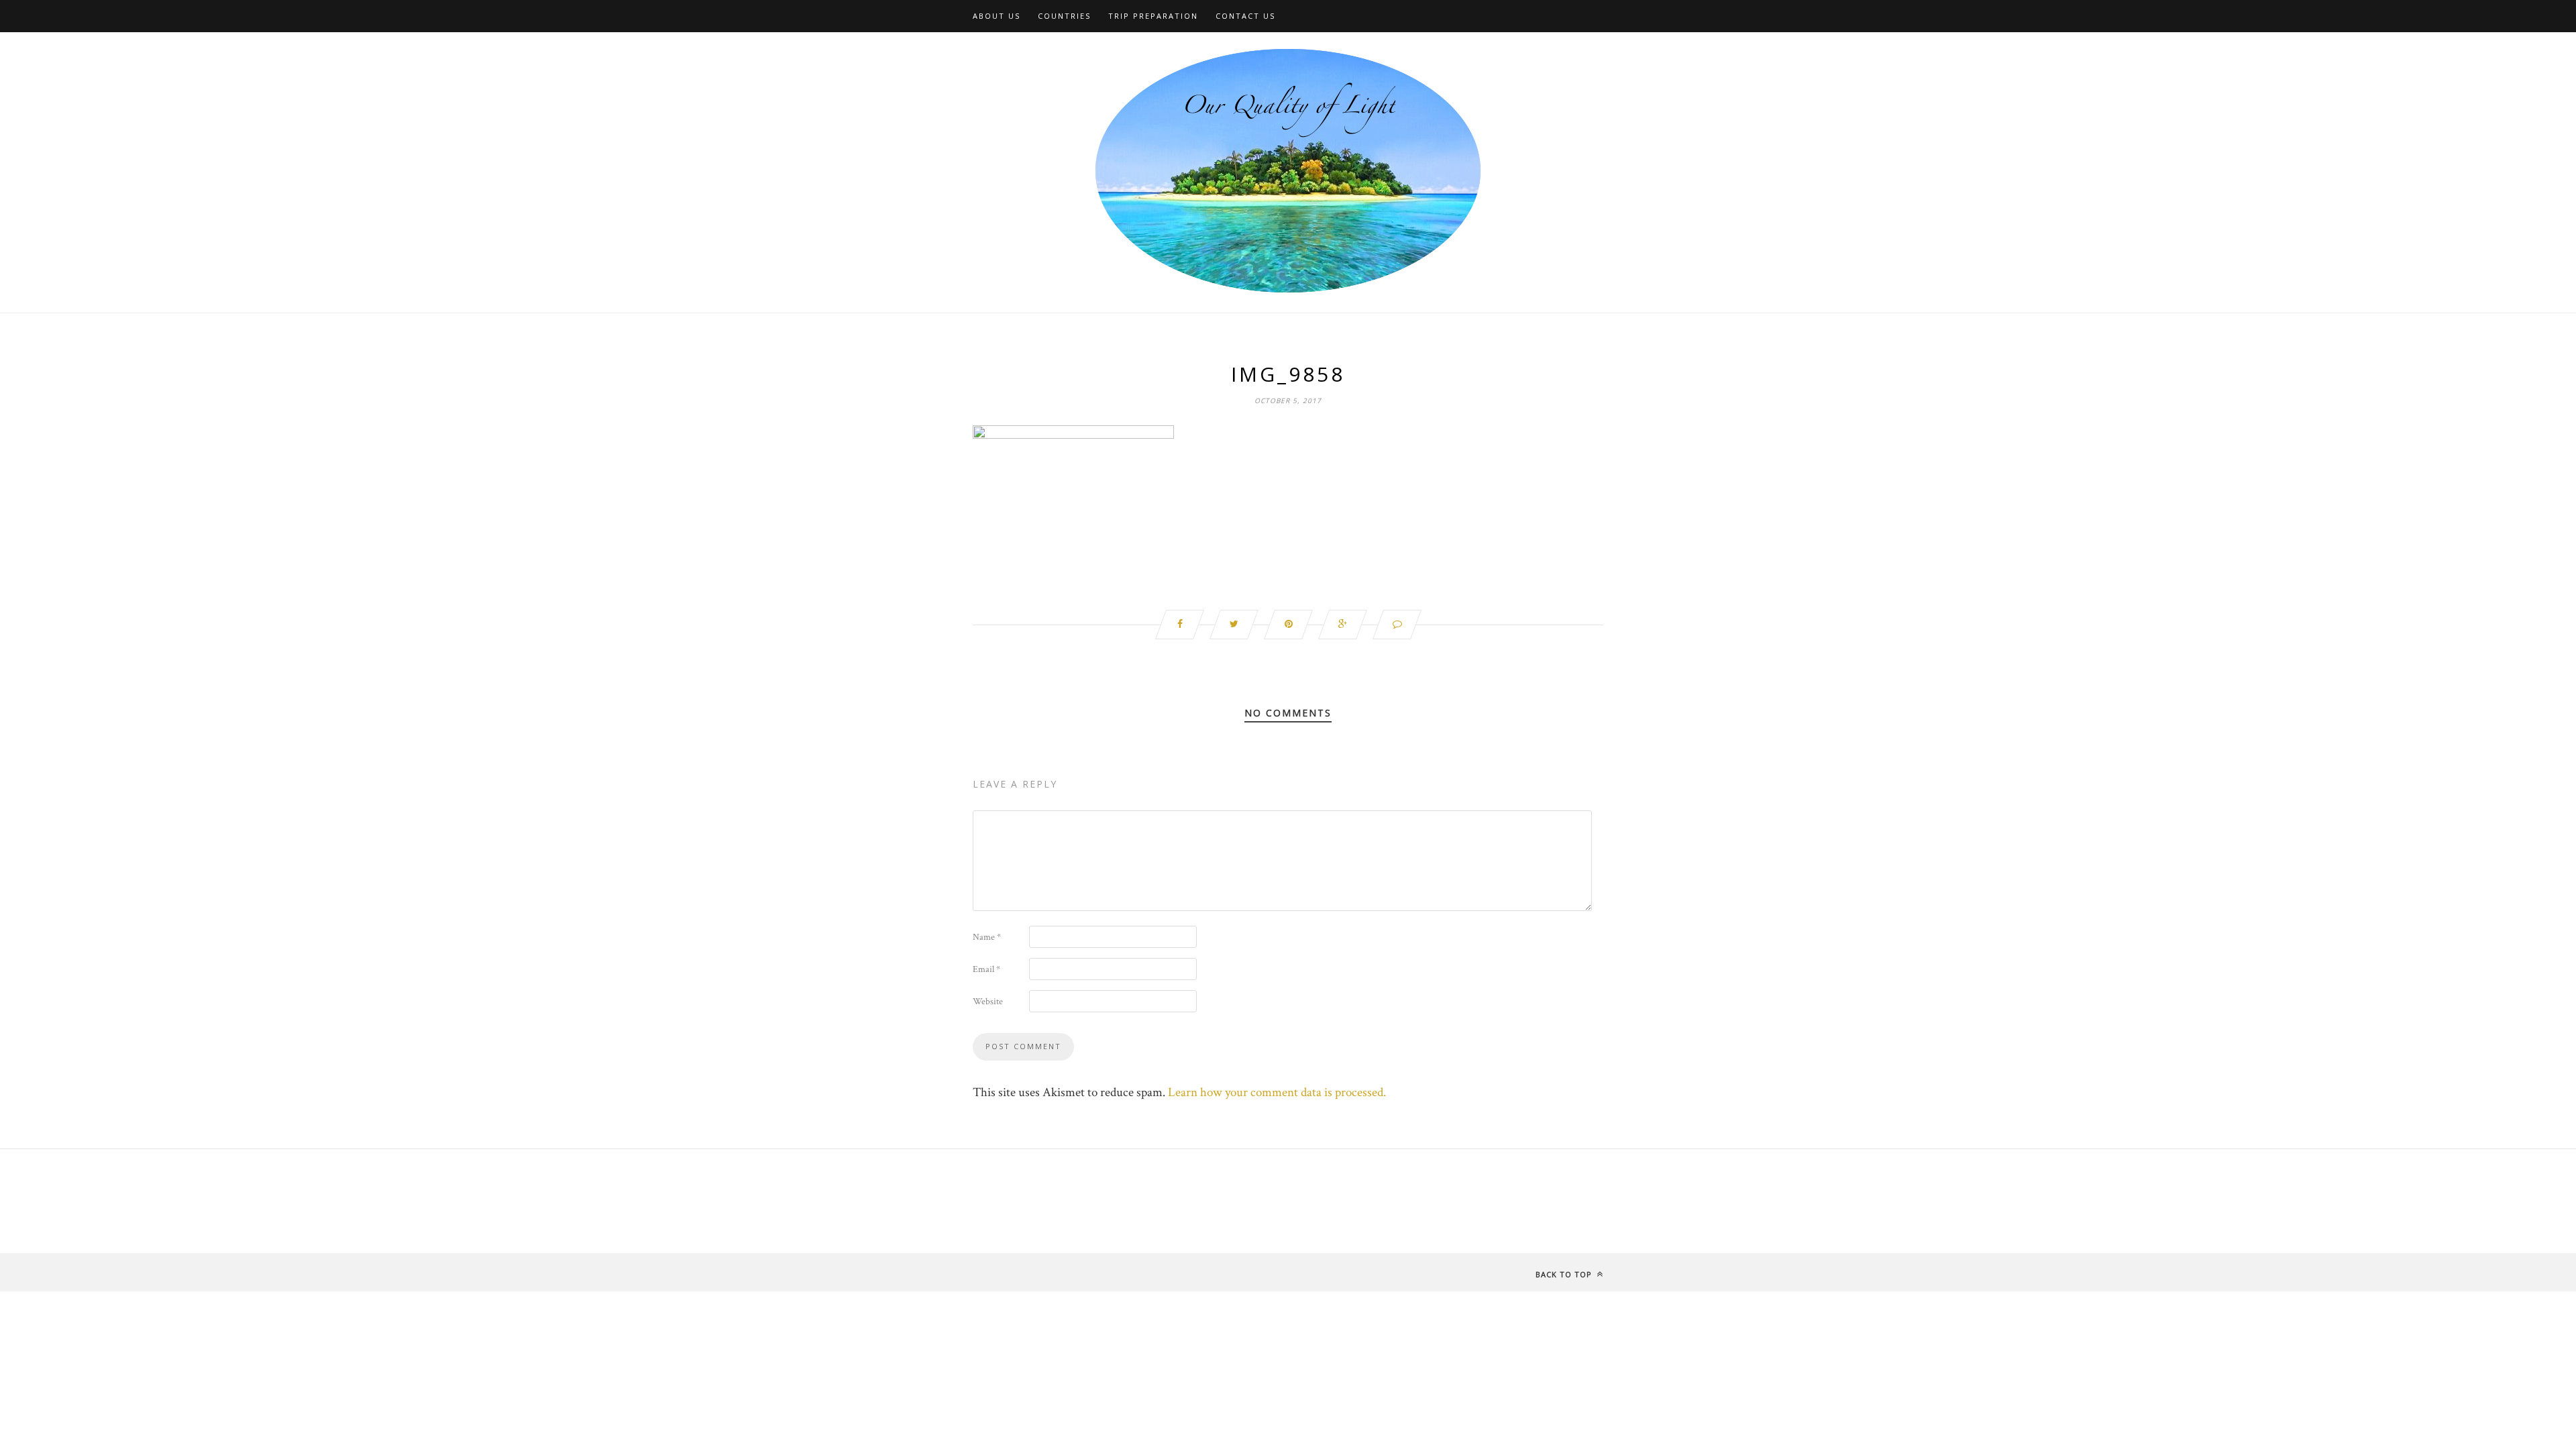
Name (987, 937)
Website (988, 1002)
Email (986, 969)
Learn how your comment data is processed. (1277, 1092)
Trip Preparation (1153, 16)
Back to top (1565, 1274)
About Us (997, 16)
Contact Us (1245, 16)
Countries (1064, 16)
